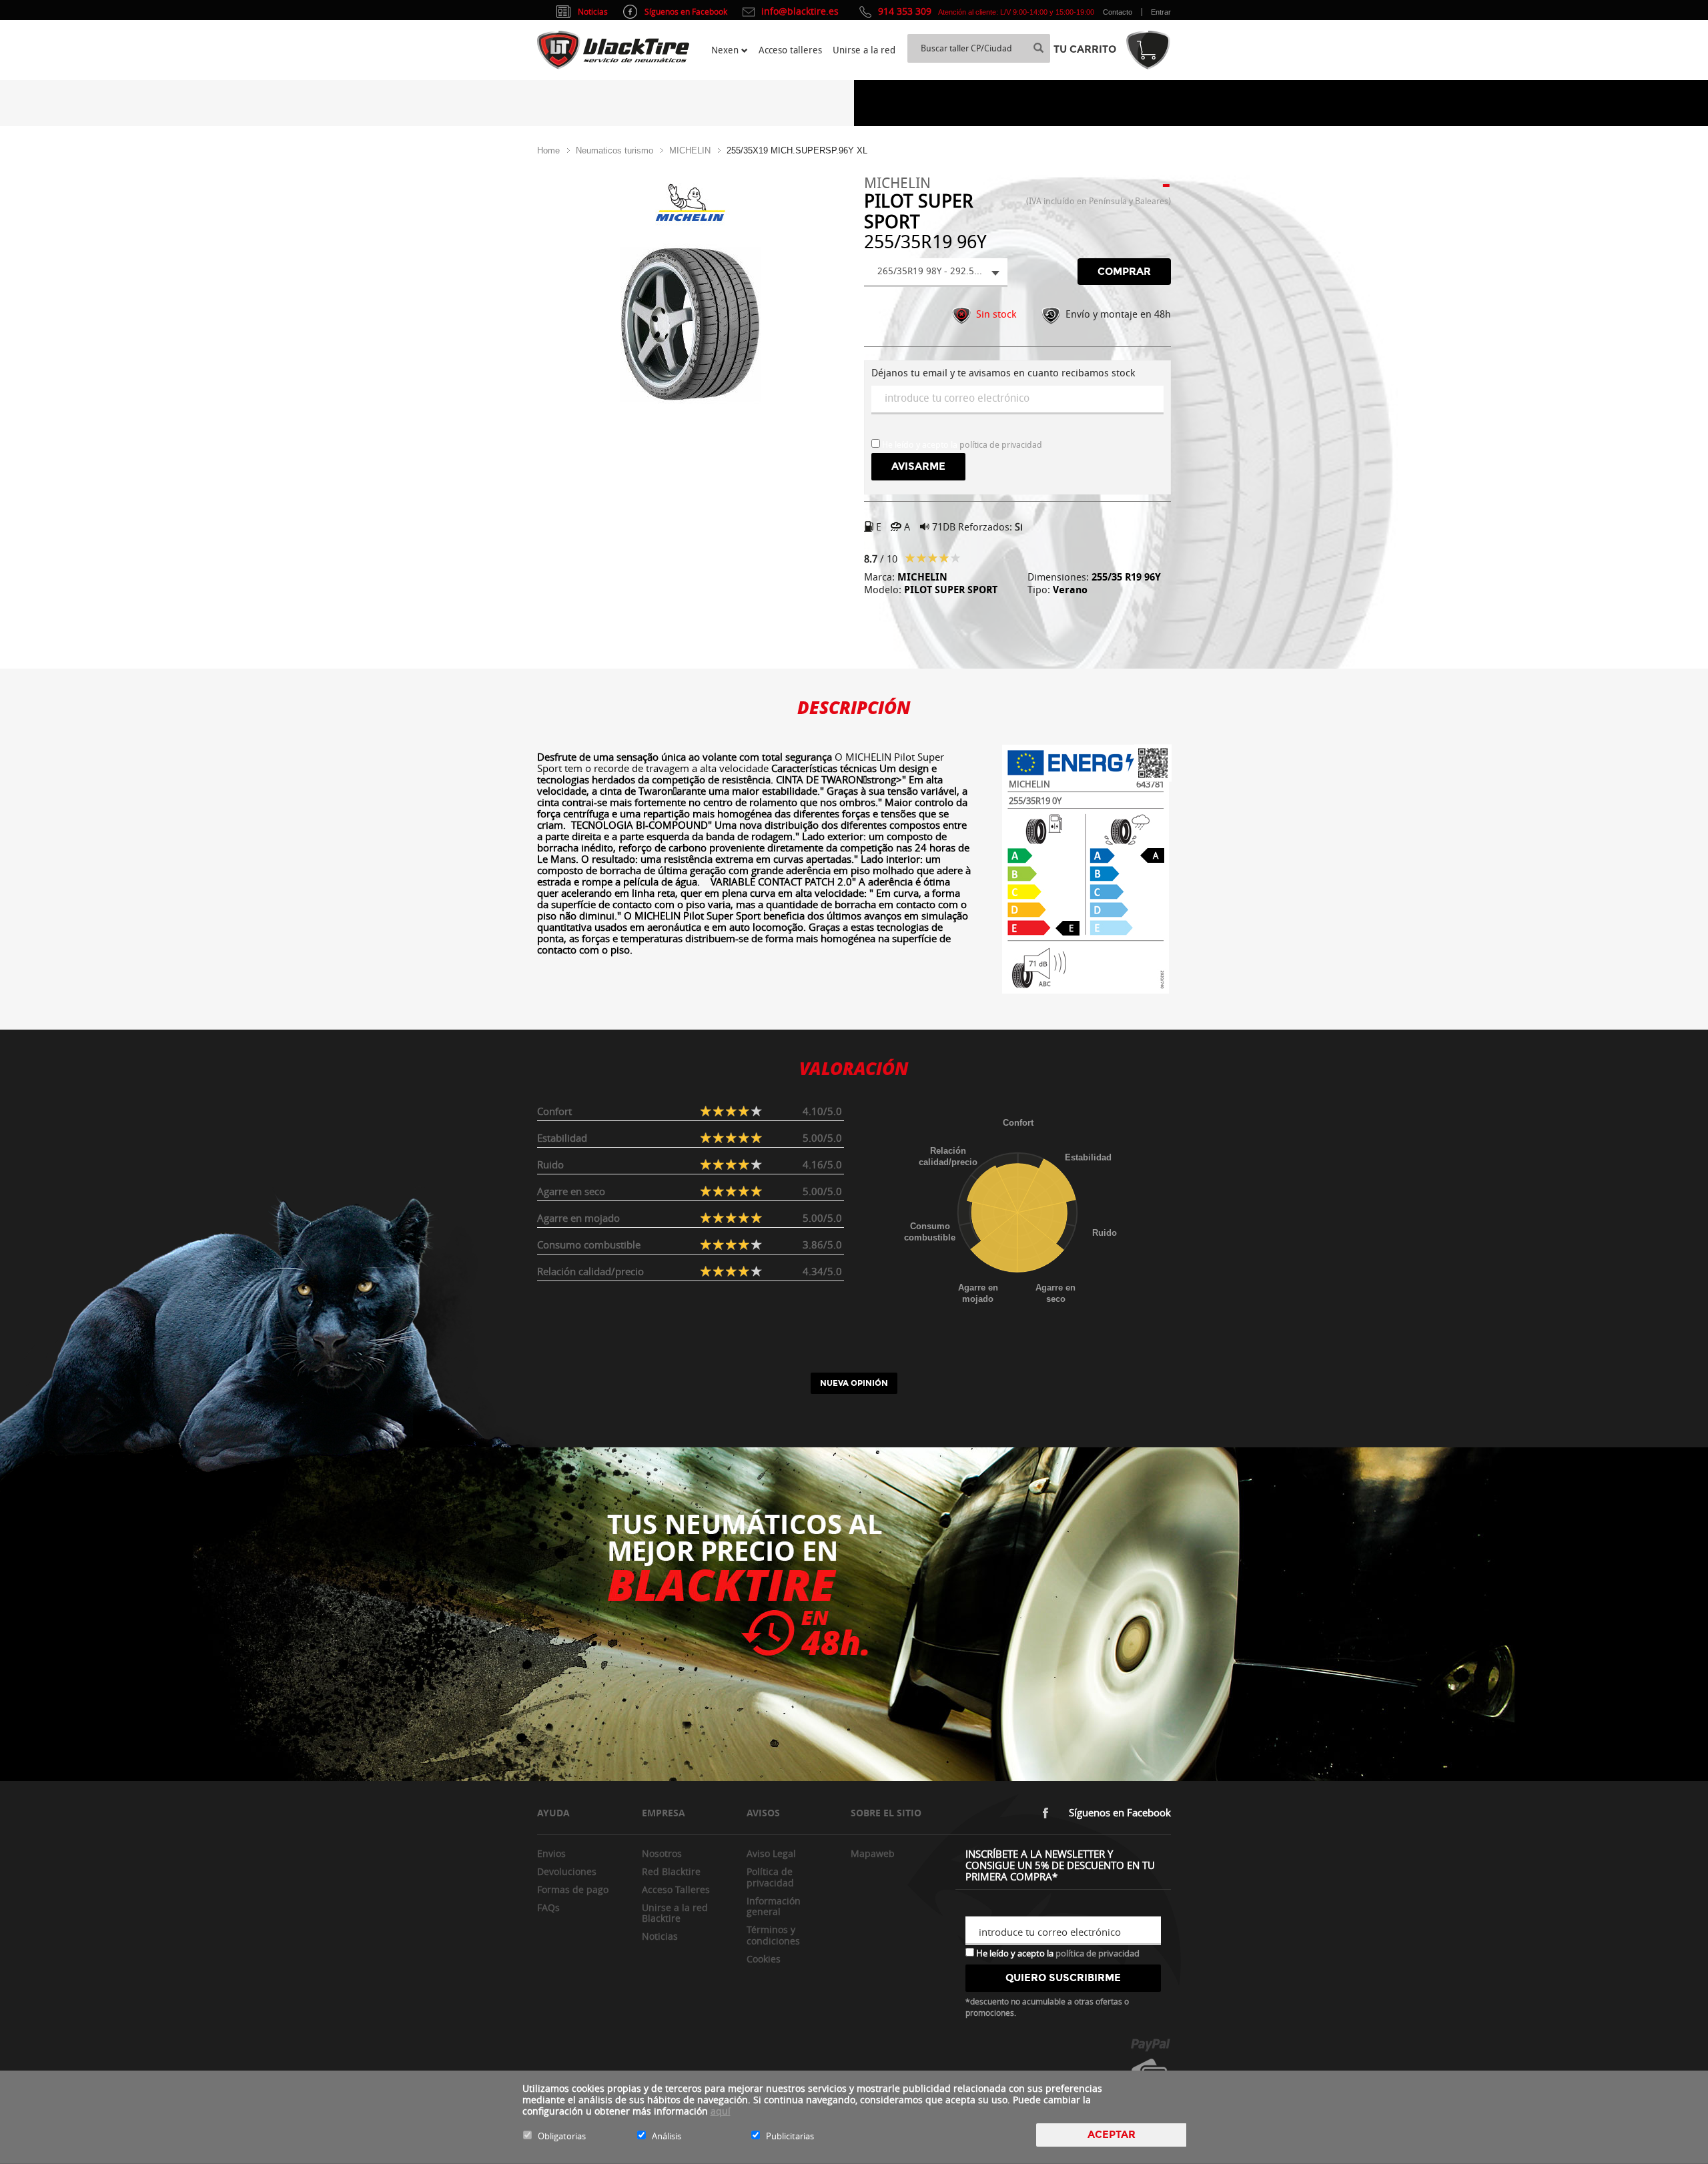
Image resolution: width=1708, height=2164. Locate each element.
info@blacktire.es (800, 11)
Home (548, 150)
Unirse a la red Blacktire (675, 1913)
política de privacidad (1001, 445)
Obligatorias (562, 2136)
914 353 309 (905, 11)
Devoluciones (567, 1871)
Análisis (667, 2136)
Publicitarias (790, 2136)
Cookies (764, 1959)
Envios (551, 1853)
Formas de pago (573, 1889)
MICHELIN (690, 150)
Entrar (1161, 12)
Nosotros (662, 1853)
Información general (774, 1906)
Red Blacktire (671, 1871)
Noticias (660, 1936)
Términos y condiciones (773, 1935)
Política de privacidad (770, 1877)
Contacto (1118, 12)
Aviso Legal (771, 1853)
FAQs (548, 1907)
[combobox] (936, 273)
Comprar (1124, 272)
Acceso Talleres (676, 1889)
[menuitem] (730, 50)
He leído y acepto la (1057, 1952)
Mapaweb (873, 1853)
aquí (721, 2111)
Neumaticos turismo (614, 150)
